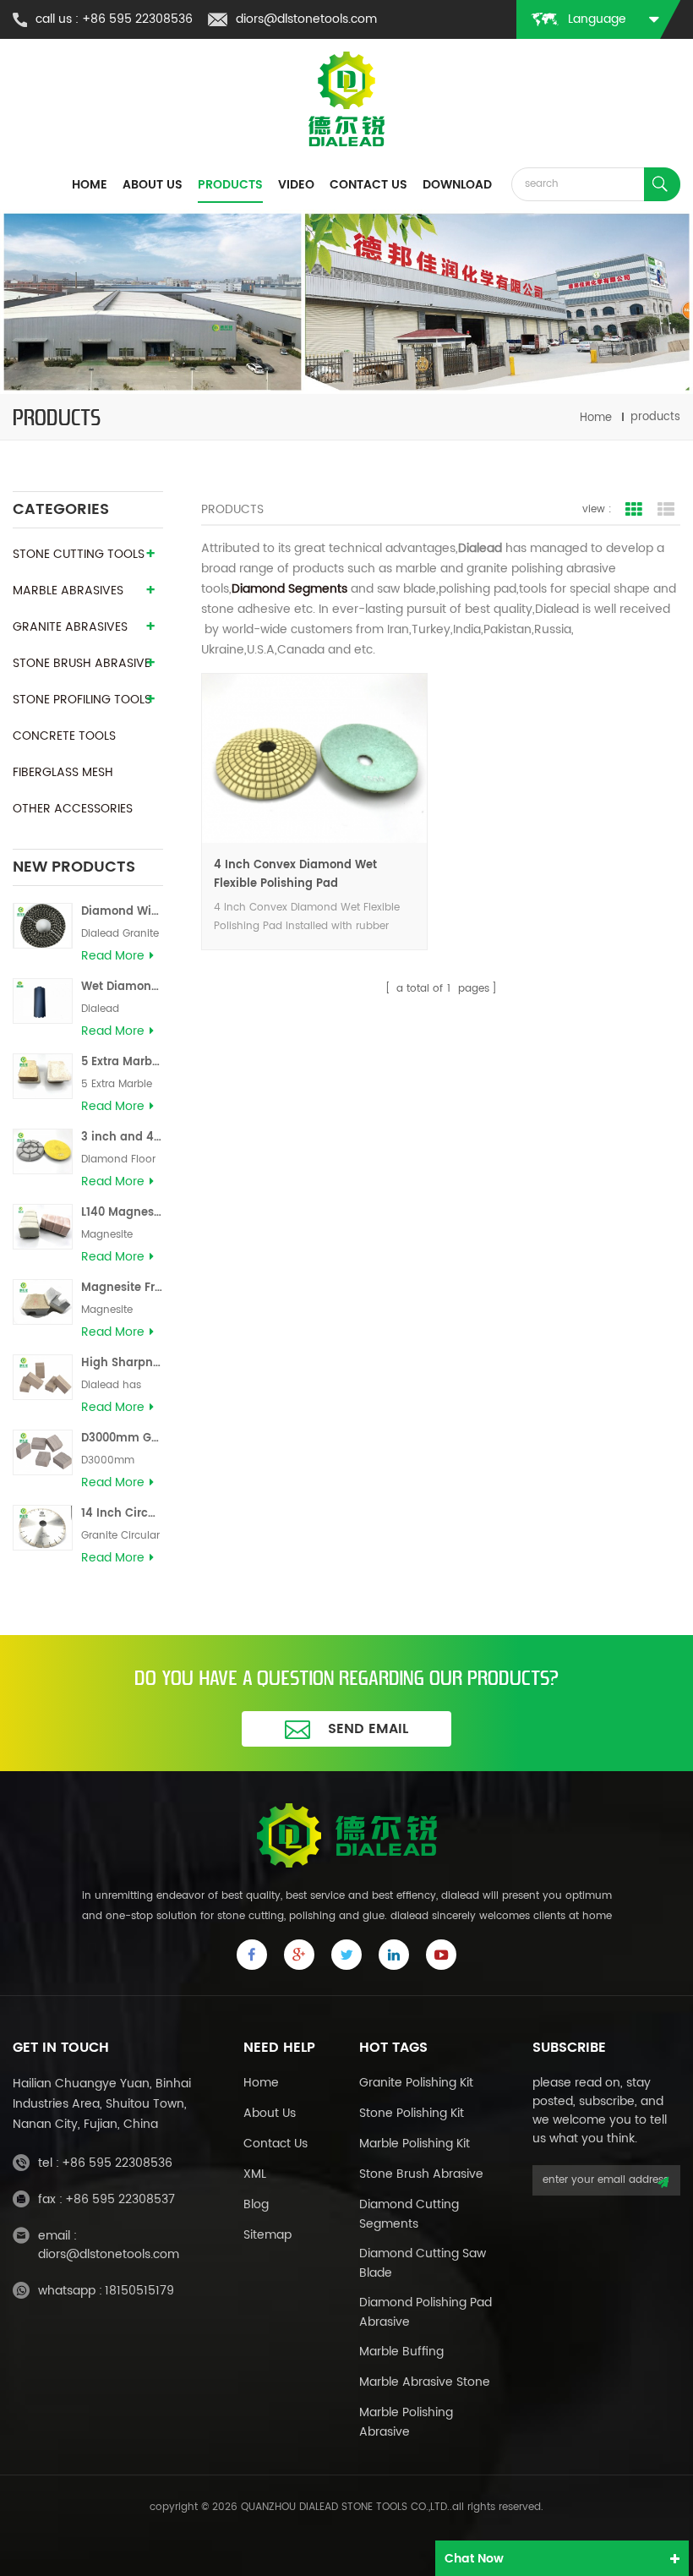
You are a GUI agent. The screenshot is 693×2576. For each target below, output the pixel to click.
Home (261, 2083)
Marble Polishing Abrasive (406, 2422)
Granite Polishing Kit (416, 2083)
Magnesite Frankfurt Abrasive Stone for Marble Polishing (122, 1288)
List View (666, 510)
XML (255, 2174)
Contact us (368, 185)
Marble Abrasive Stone (425, 2382)
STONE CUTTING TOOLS (79, 554)
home (90, 185)
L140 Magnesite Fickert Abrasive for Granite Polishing (122, 1213)
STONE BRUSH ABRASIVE (82, 663)
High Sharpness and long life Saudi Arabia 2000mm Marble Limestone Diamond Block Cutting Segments (122, 1363)
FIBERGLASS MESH (63, 772)
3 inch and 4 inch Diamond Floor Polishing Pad (122, 1138)
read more (113, 956)
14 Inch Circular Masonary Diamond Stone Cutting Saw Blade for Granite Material (122, 1514)
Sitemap (267, 2235)
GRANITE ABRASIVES (70, 627)
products (230, 185)
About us (153, 185)
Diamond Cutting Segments (409, 2214)
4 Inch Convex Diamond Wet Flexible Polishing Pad (295, 875)
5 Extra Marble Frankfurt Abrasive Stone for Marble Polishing (122, 1062)
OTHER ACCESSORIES (73, 809)
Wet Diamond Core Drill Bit (122, 987)
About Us (270, 2113)
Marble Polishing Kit (415, 2144)
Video (296, 185)
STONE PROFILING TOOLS (82, 700)
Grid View (634, 510)
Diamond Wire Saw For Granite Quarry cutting (122, 912)
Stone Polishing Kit (412, 2113)
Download (457, 185)
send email (368, 1729)
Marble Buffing (401, 2352)
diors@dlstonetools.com (306, 19)
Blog (256, 2204)
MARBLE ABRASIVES (68, 591)
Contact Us (276, 2144)
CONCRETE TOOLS (64, 736)
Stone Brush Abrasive (421, 2174)
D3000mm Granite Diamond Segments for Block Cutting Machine (122, 1438)
